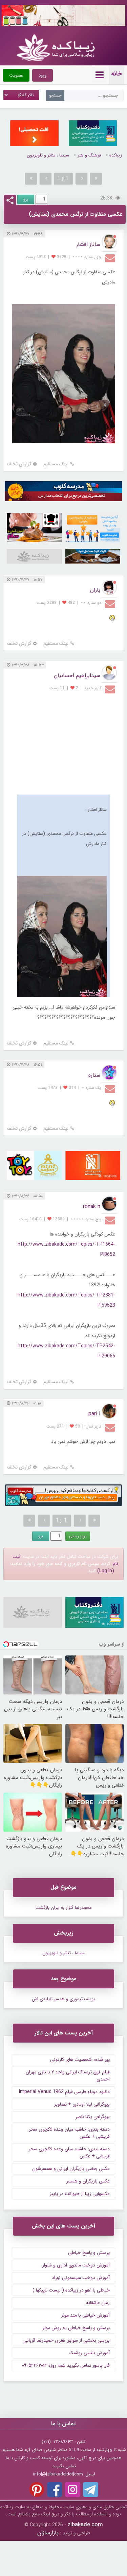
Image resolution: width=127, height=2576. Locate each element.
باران (95, 590)
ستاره (94, 1075)
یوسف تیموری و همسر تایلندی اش (63, 1999)
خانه (117, 74)
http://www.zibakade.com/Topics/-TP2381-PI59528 (66, 1300)
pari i (94, 1414)
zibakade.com (85, 2525)
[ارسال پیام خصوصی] (111, 258)
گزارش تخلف (19, 464)
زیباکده (116, 155)
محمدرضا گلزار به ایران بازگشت (64, 1908)
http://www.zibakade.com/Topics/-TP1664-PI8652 (66, 1249)
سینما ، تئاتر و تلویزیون (48, 155)
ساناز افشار (88, 244)
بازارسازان (48, 2533)
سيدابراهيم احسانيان (77, 675)
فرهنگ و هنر (89, 155)
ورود (43, 75)
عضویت (16, 75)
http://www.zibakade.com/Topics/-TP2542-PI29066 (66, 1351)
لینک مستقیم (56, 464)
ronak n (92, 1207)
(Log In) (106, 1571)
